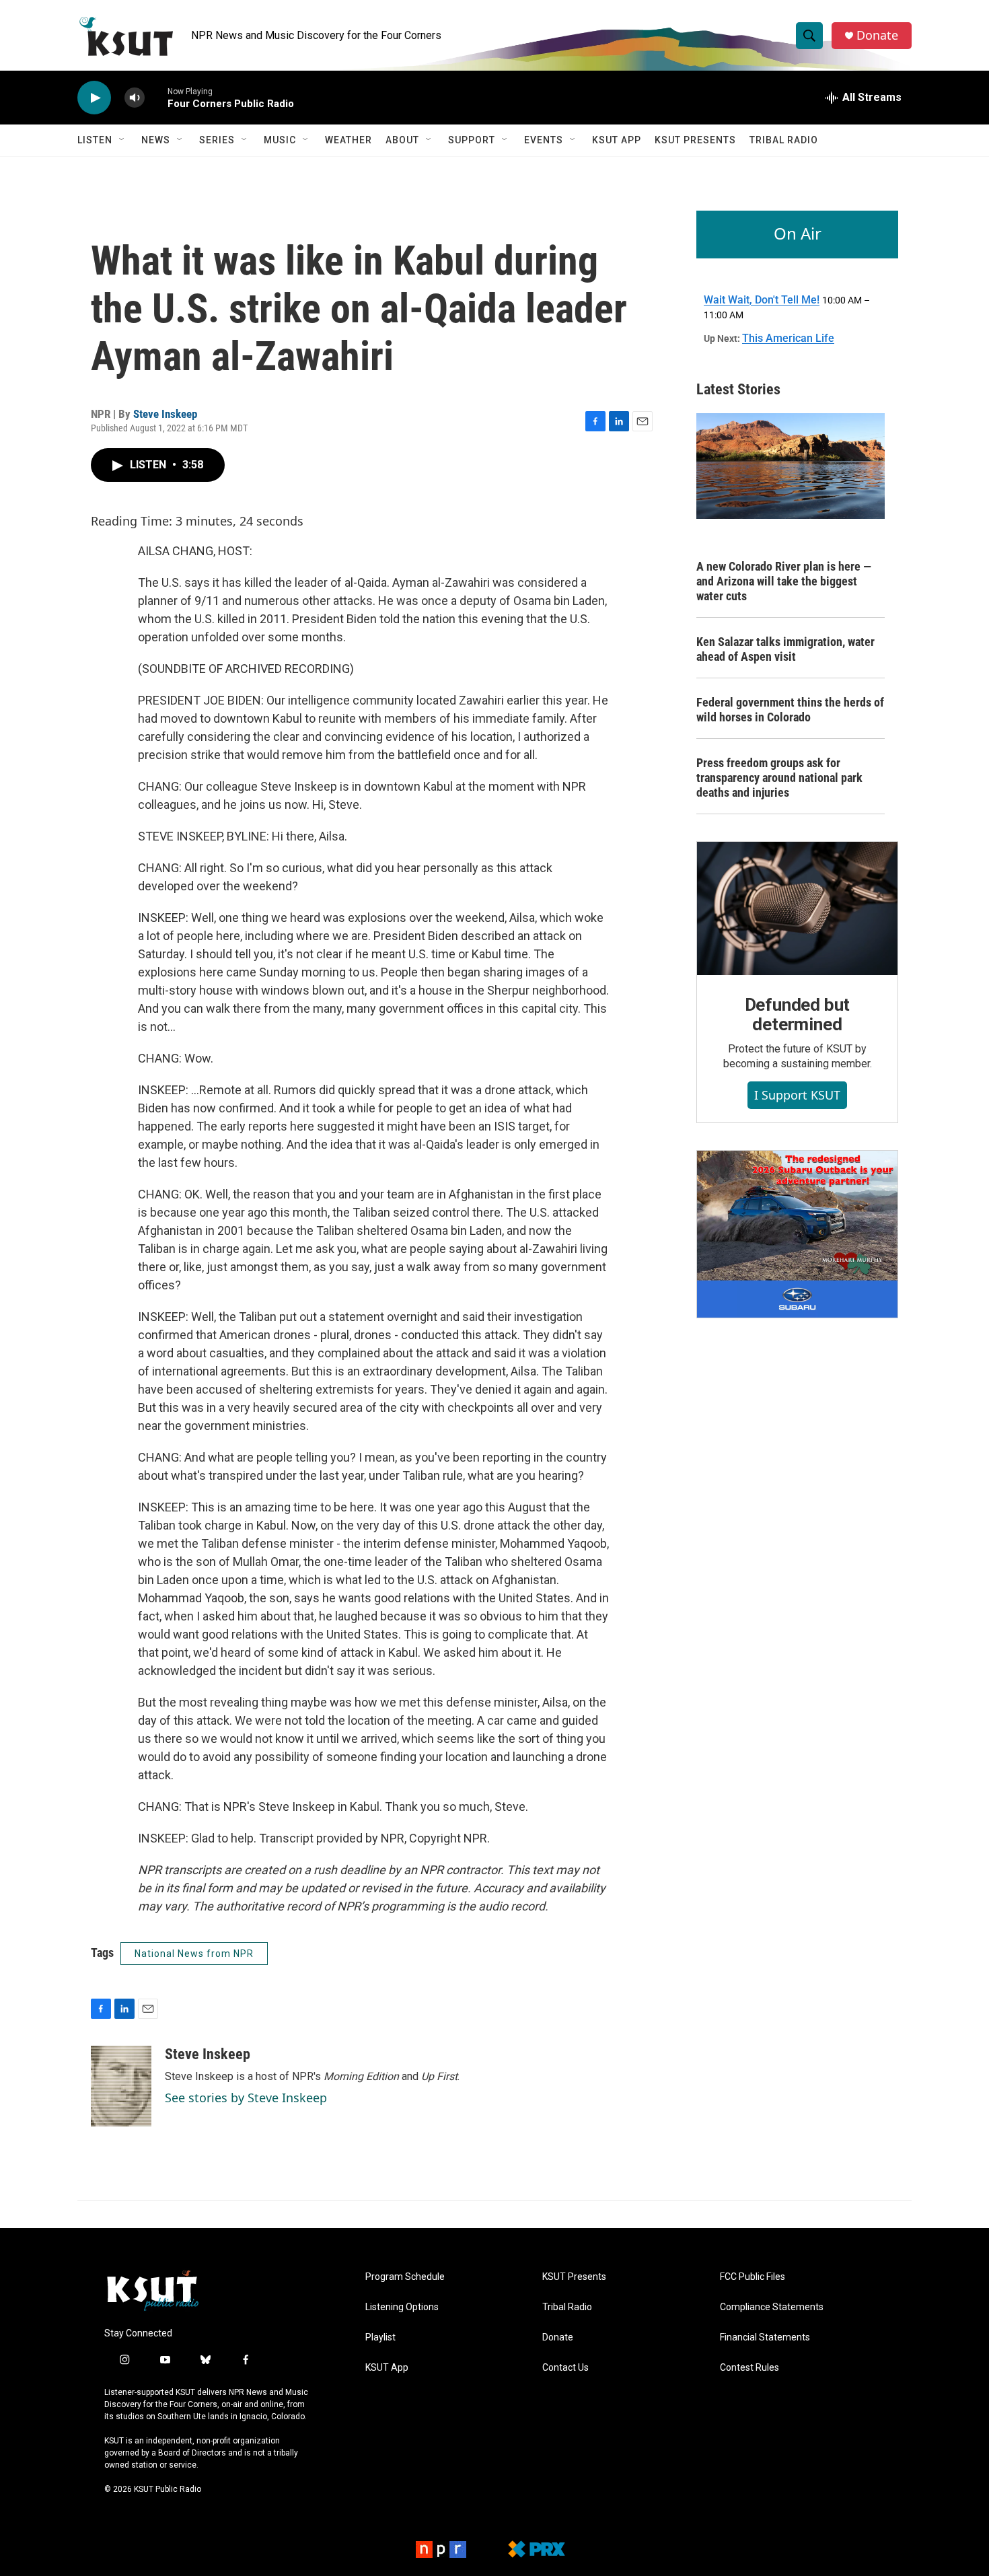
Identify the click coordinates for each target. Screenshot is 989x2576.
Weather (349, 140)
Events (544, 140)
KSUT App (617, 140)
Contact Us (565, 2368)
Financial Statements (765, 2337)
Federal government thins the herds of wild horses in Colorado (790, 710)
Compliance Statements (772, 2307)
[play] (94, 98)
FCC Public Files (753, 2277)
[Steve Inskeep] (121, 2086)
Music (280, 140)
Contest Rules (749, 2368)
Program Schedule (405, 2277)
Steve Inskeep (165, 414)
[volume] (135, 98)
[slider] (156, 97)
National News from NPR (194, 1954)
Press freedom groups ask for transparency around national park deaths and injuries (779, 778)
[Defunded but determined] (797, 908)
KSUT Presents (695, 140)
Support (472, 140)
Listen (95, 140)
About (402, 140)
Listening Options (402, 2307)
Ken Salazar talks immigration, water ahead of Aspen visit (785, 649)
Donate (877, 35)
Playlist (380, 2337)
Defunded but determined (798, 1015)
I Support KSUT (797, 1095)
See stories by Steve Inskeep (246, 2098)
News (156, 140)
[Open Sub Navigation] (122, 140)
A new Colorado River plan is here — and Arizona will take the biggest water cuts (784, 581)
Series (217, 140)
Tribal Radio (784, 140)
